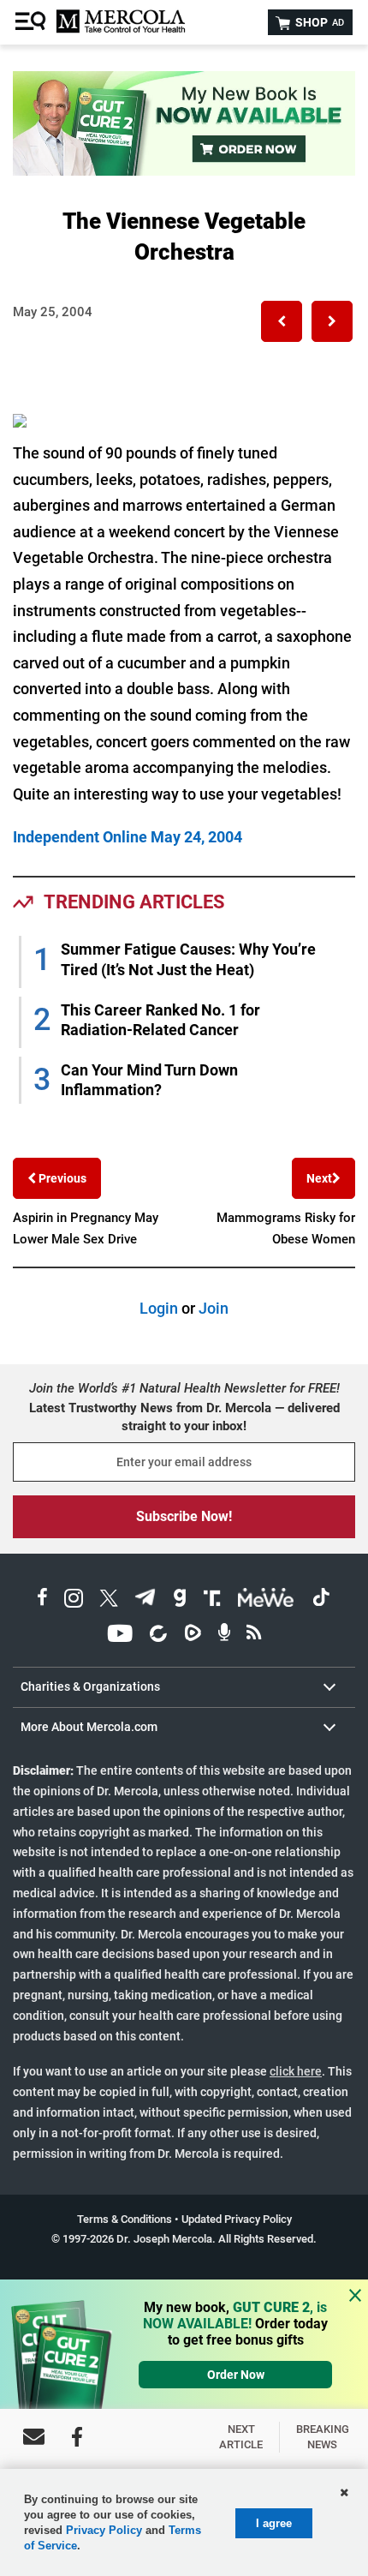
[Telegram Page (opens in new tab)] (145, 1600)
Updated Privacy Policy (237, 2219)
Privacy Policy (104, 2530)
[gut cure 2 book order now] (184, 170)
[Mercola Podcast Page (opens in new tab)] (224, 1635)
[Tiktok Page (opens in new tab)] (321, 1600)
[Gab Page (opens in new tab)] (180, 1600)
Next (319, 1178)
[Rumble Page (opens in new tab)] (193, 1635)
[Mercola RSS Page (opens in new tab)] (254, 1635)
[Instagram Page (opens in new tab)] (74, 1600)
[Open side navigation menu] (33, 22)
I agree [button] (274, 2523)
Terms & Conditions (125, 2219)
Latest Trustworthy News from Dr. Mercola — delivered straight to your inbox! (184, 1417)
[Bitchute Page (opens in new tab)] (158, 1635)
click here (296, 2071)
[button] (282, 321)
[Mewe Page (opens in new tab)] (266, 1600)
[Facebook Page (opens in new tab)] (42, 1600)
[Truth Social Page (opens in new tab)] (212, 1600)
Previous (61, 1178)
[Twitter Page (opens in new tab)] (109, 1600)
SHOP (318, 22)
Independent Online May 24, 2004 (128, 837)
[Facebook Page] (77, 2437)
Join (214, 1308)
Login (159, 1308)
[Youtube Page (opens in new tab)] (120, 1635)
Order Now (236, 2375)
